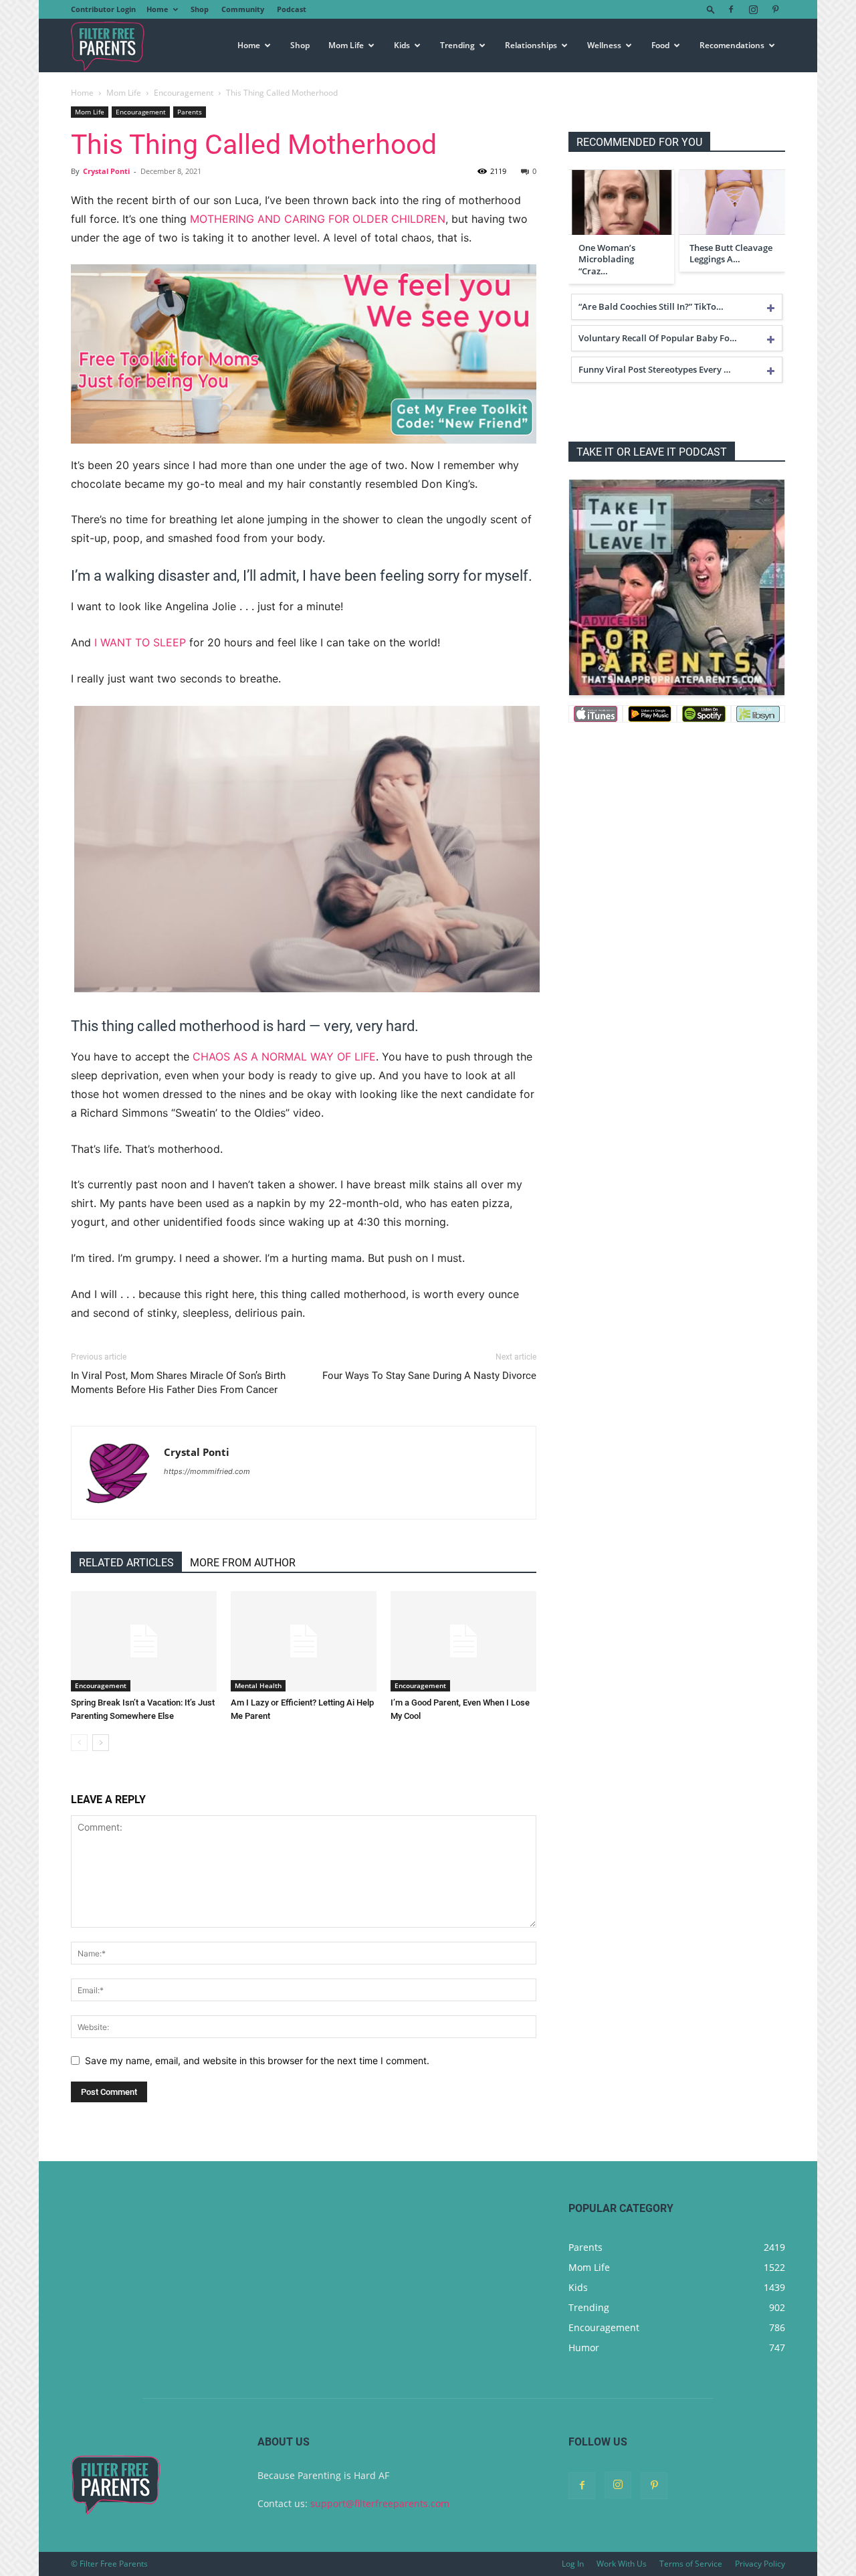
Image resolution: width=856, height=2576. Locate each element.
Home (157, 9)
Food (660, 45)
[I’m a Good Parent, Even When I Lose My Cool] (463, 1641)
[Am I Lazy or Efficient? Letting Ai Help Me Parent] (304, 1641)
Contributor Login (103, 9)
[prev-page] (79, 1743)
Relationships (531, 45)
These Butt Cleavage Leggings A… (731, 254)
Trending (457, 45)
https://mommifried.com (207, 1471)
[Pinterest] (775, 9)
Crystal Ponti (106, 171)
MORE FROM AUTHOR (243, 1563)
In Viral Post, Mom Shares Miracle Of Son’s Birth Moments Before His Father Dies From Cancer (178, 1383)
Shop (200, 9)
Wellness (604, 45)
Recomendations (732, 45)
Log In (573, 2564)
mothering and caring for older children (318, 219)
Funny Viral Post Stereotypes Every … (655, 369)
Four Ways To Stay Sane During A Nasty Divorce (429, 1376)
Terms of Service (691, 2564)
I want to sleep (140, 642)
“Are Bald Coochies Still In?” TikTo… (651, 306)
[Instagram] (753, 9)
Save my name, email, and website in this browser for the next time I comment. (257, 2060)
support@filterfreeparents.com (380, 2503)
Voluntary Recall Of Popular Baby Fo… (658, 338)
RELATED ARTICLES (126, 1563)
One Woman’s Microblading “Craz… (607, 260)
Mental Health (258, 1685)
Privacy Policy (760, 2564)
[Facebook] (731, 9)
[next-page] (101, 1743)
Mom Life (346, 45)
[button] (711, 9)
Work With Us (622, 2564)
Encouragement (184, 93)
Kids (402, 45)
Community (243, 9)
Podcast (292, 9)
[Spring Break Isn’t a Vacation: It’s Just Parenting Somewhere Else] (144, 1641)
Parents (190, 112)
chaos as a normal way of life (284, 1056)
